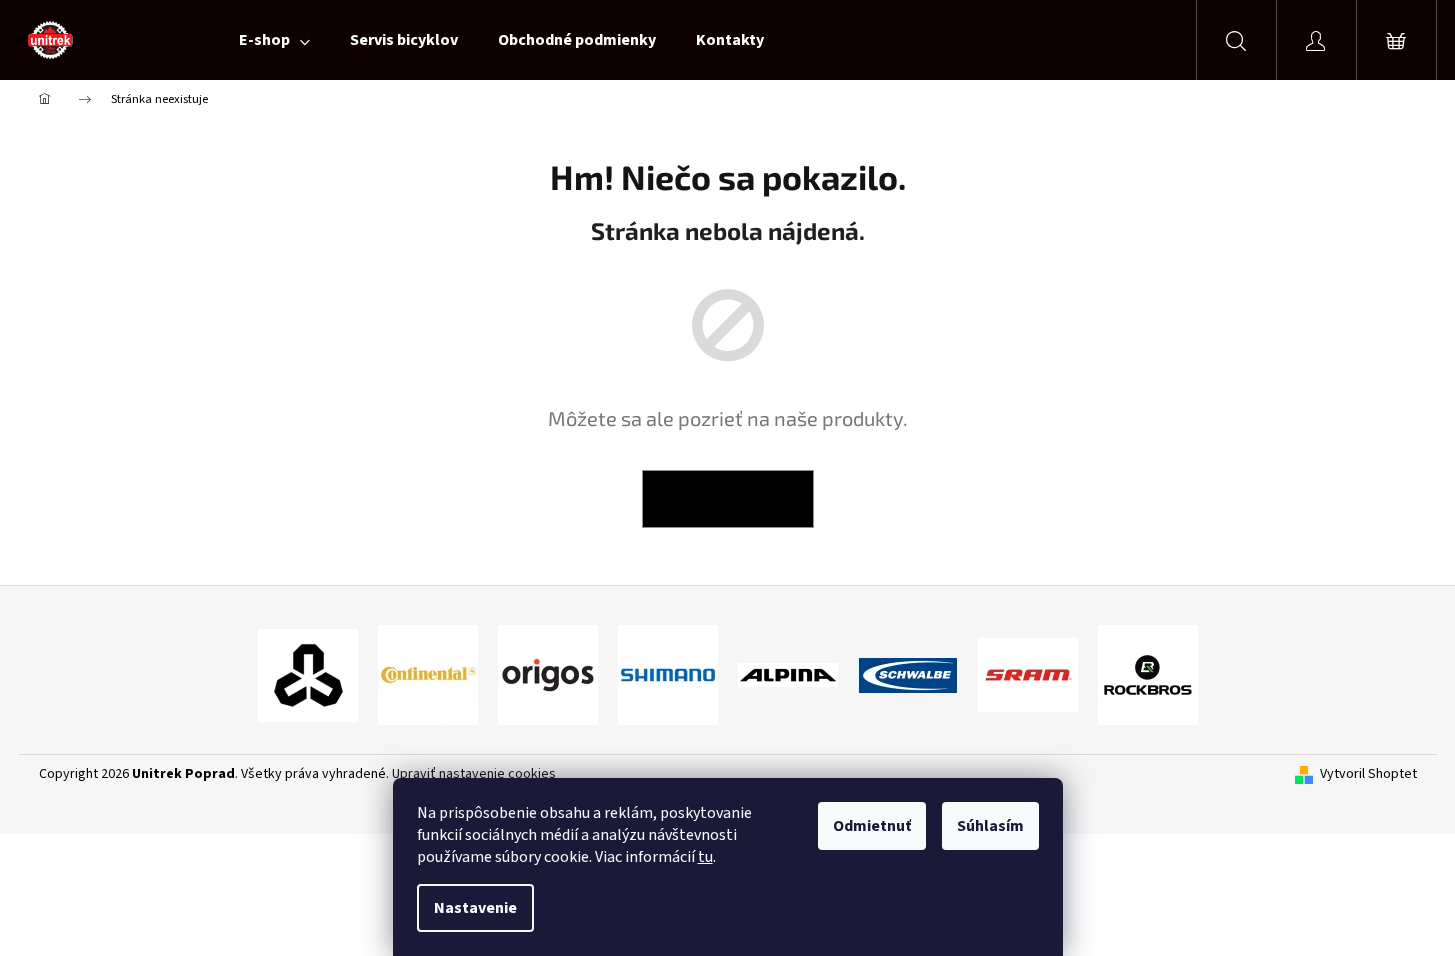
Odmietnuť (872, 826)
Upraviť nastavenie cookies (474, 774)
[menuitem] (274, 40)
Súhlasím (990, 826)
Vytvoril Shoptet (1368, 774)
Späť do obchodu (728, 498)
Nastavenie (475, 908)
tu (705, 857)
